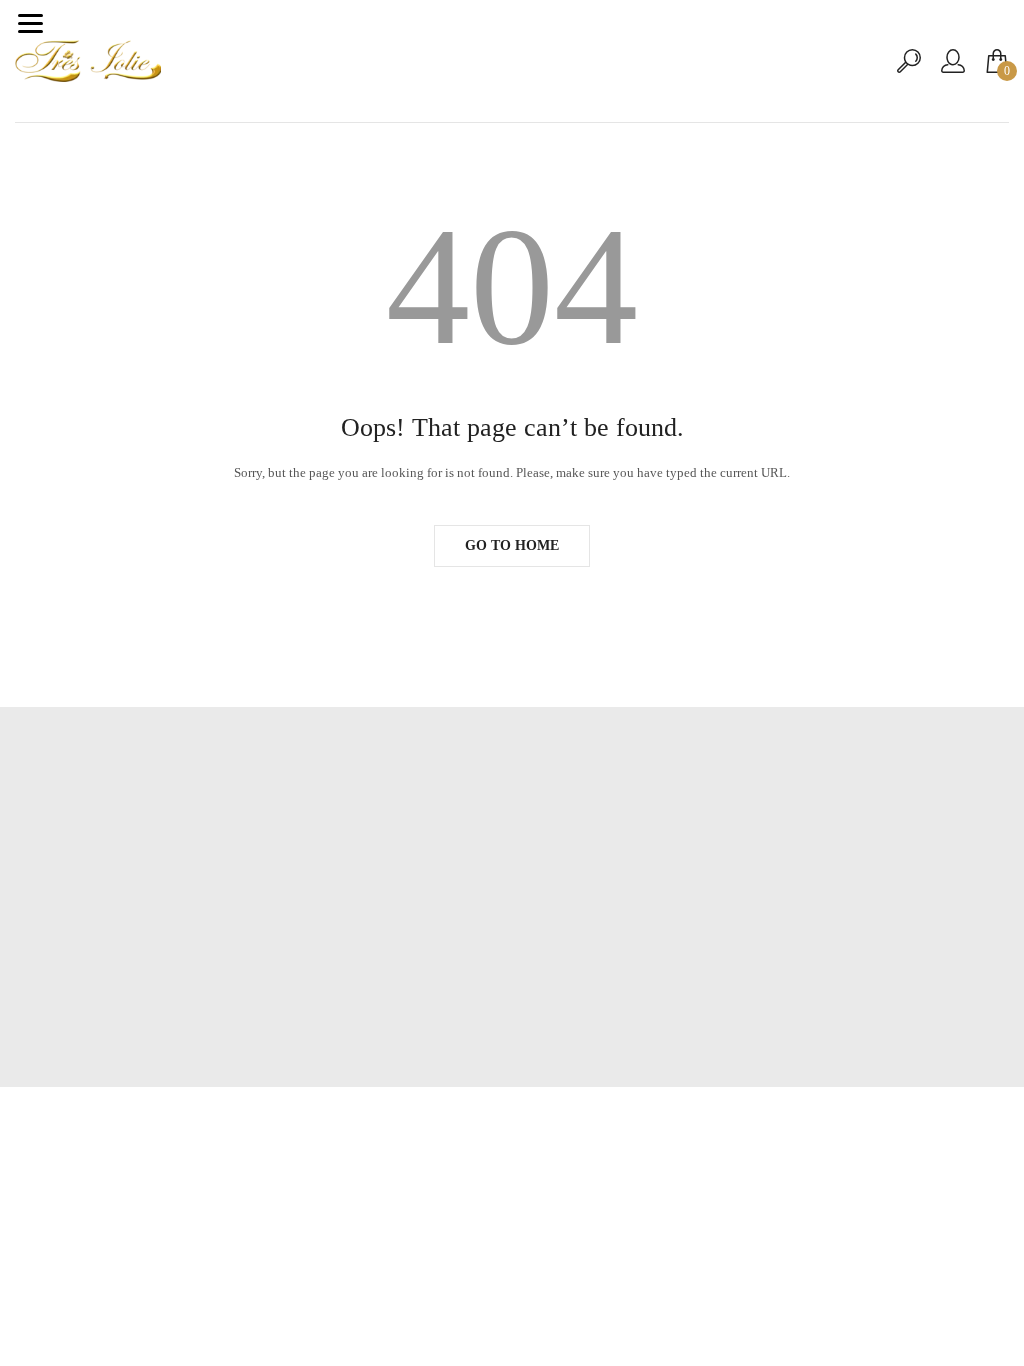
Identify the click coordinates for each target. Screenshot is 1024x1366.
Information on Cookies (512, 966)
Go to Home (512, 545)
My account (512, 876)
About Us (512, 906)
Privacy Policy (512, 936)
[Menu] (30, 23)
